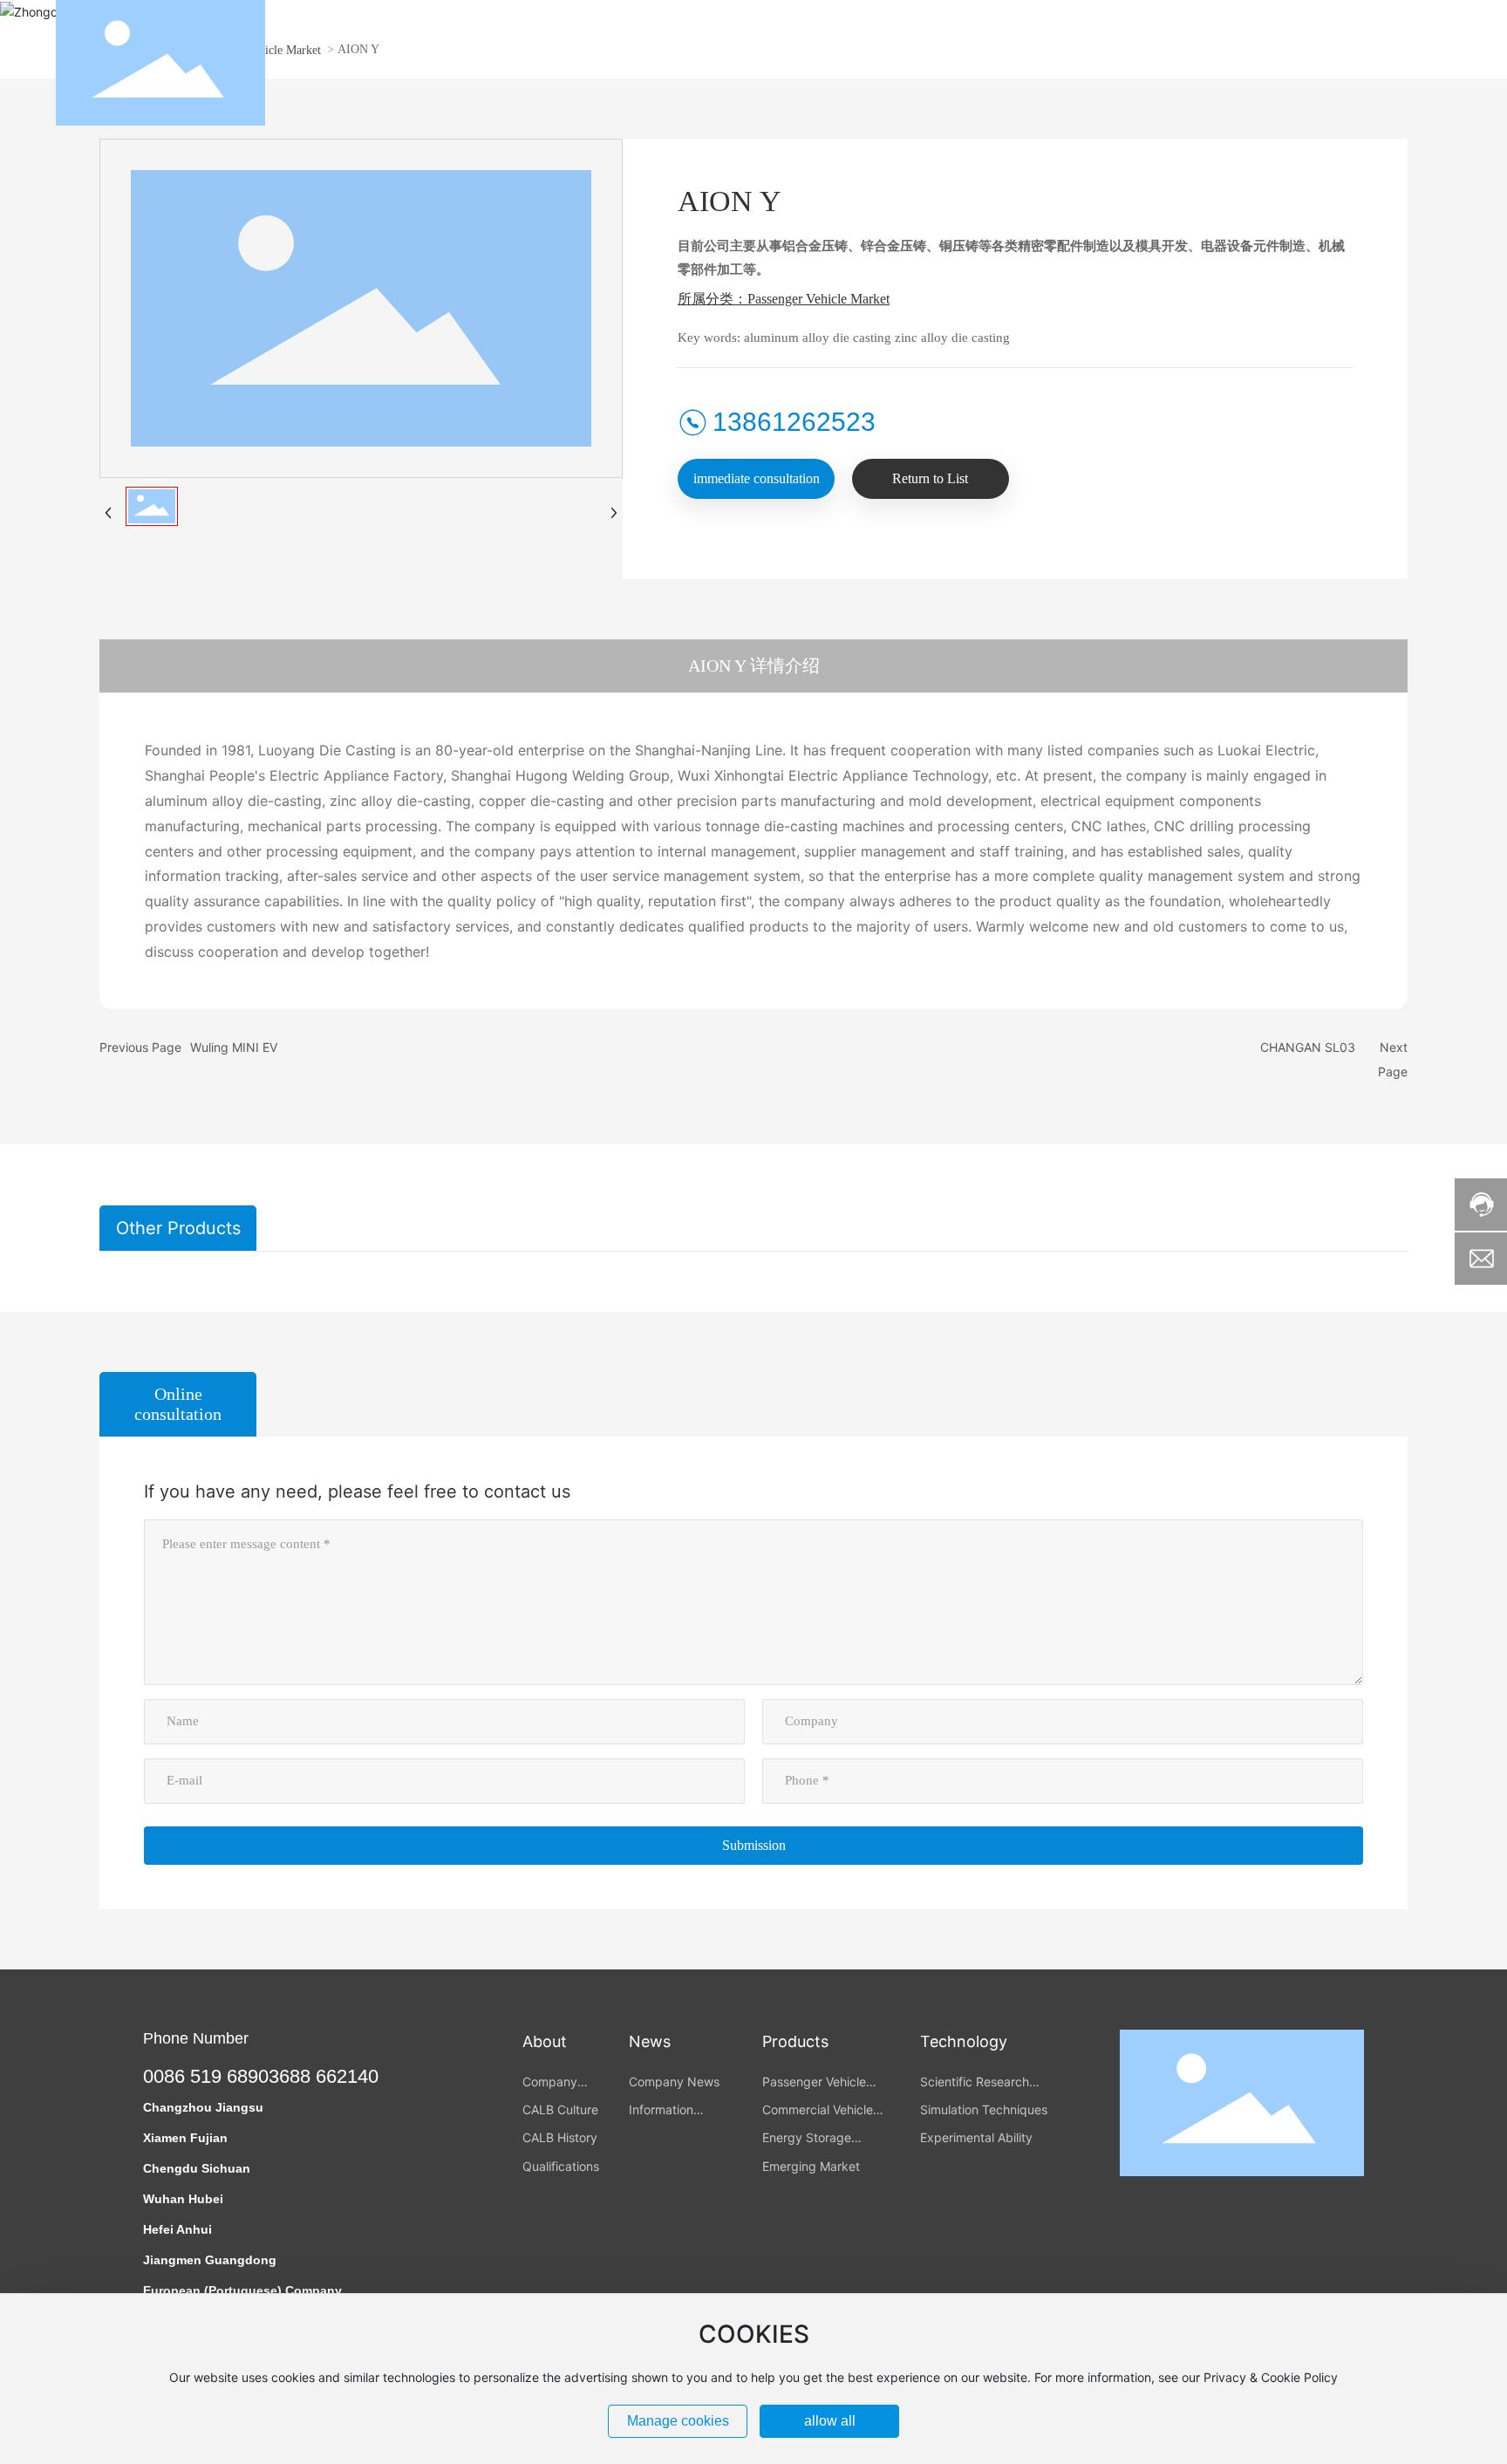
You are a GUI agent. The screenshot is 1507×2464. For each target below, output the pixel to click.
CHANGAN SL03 (1308, 1047)
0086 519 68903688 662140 (261, 2076)
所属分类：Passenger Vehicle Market (784, 299)
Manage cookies (678, 2421)
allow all (830, 2421)
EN (1442, 63)
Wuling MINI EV (234, 1047)
